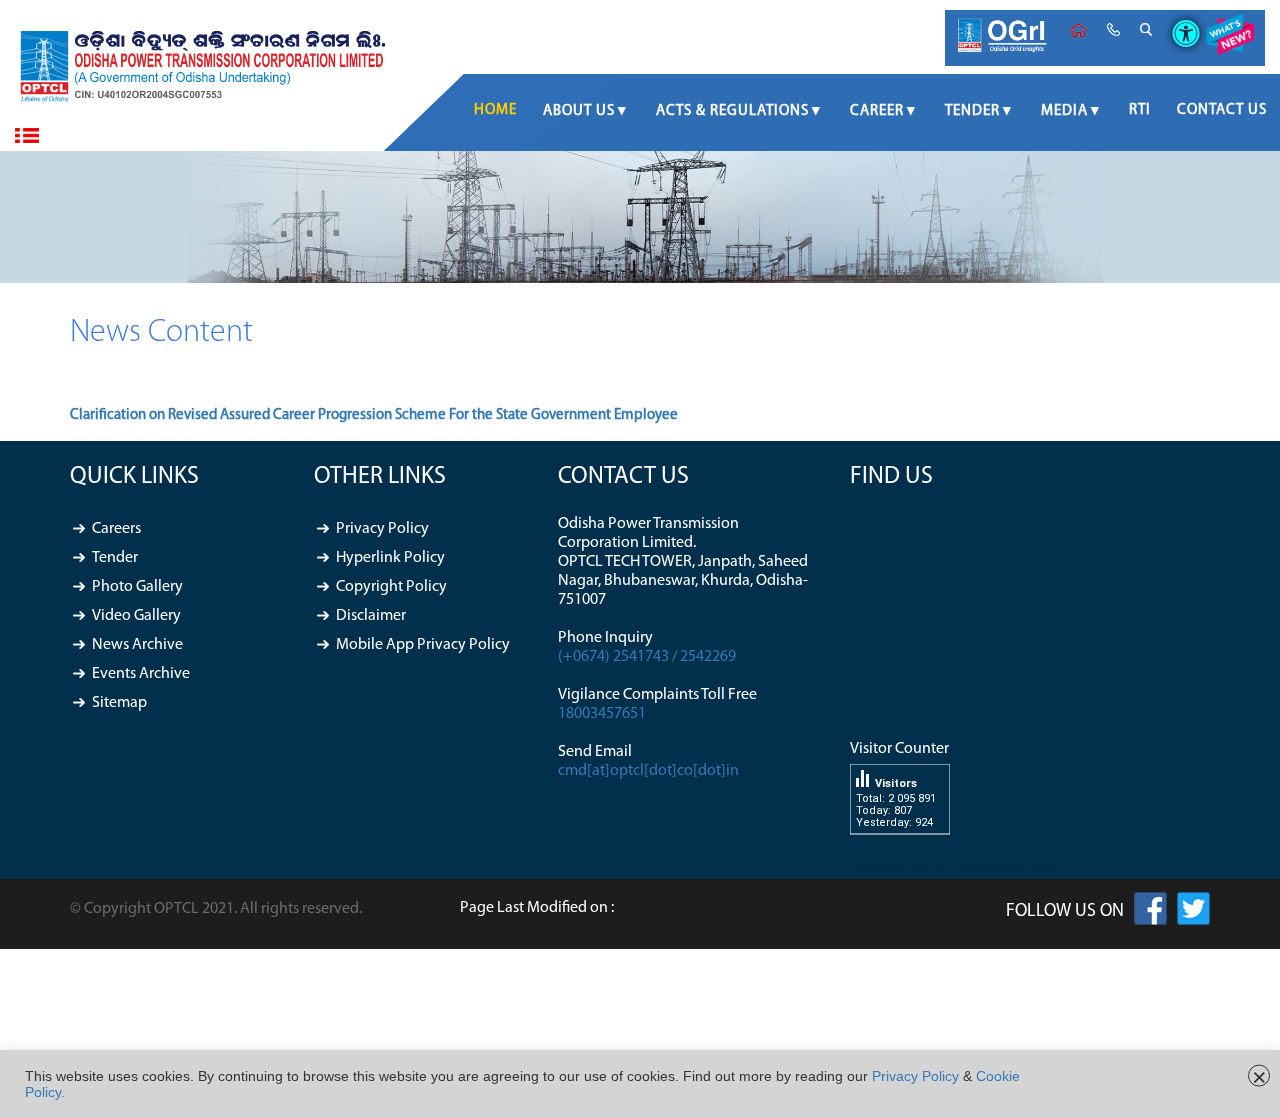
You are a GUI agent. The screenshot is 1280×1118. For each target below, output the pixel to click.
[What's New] (1230, 38)
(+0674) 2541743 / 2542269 (647, 657)
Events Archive (141, 674)
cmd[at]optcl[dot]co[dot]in (648, 771)
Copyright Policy (391, 587)
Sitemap (119, 703)
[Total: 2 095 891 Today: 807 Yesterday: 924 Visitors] (900, 850)
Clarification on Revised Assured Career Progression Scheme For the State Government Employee (374, 415)
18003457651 (602, 714)
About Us (579, 111)
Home (1078, 30)
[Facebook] (1150, 913)
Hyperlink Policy (390, 558)
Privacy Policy (382, 529)
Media (1064, 111)
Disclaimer (371, 616)
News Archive (137, 645)
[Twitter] (1193, 913)
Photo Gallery (137, 587)
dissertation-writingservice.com (954, 869)
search (1146, 30)
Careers (116, 529)
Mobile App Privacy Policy (423, 645)
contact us (1113, 30)
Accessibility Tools (1178, 17)
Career (877, 111)
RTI (1140, 110)
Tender (972, 111)
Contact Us (1222, 110)
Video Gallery (136, 616)
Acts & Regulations (732, 111)
